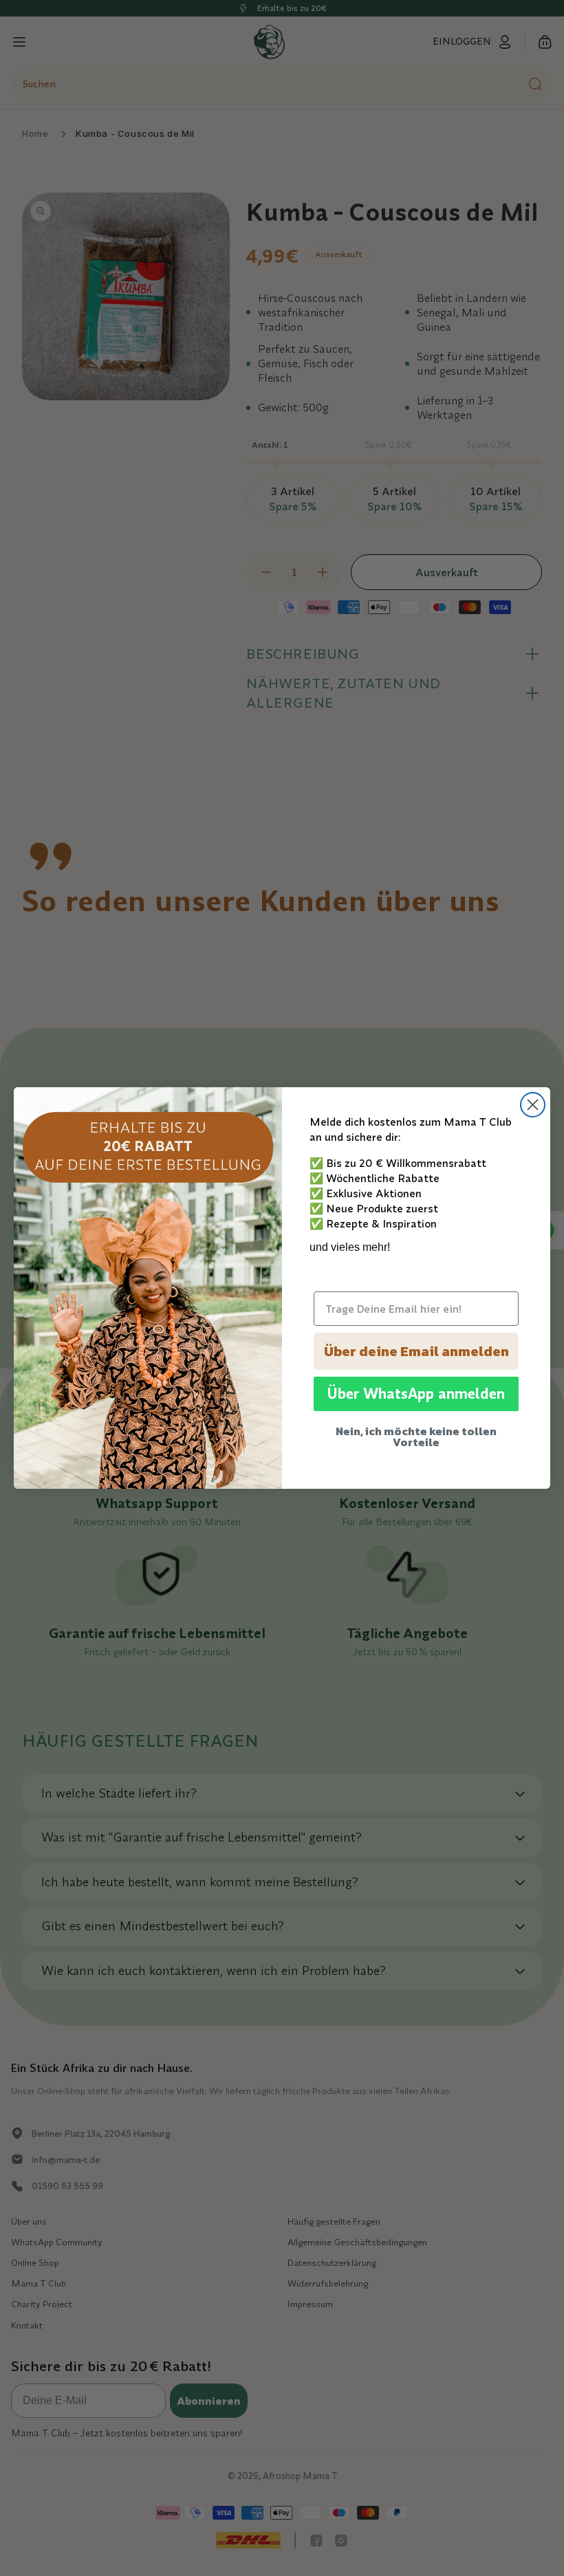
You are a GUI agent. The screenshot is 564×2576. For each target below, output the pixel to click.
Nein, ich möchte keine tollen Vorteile (416, 1437)
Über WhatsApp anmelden (416, 1394)
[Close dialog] (533, 1105)
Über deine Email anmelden (416, 1351)
